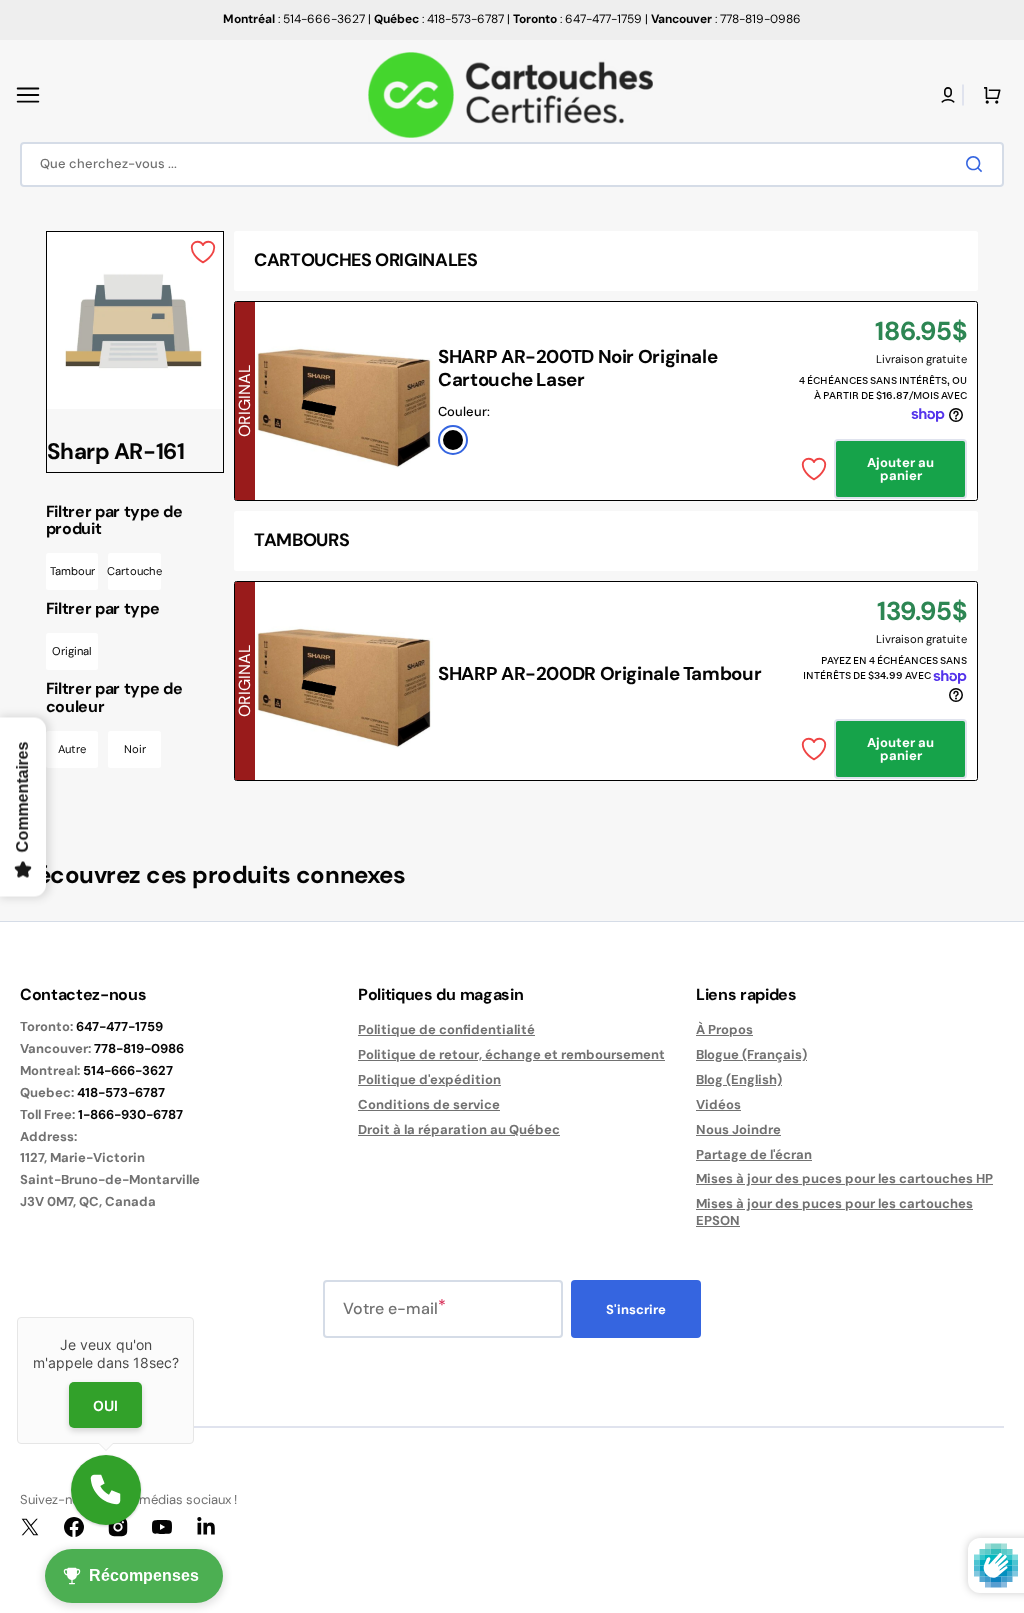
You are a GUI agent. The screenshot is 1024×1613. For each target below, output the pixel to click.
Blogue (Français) (751, 1054)
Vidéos (718, 1104)
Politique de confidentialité (446, 1030)
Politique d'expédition (429, 1079)
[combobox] (512, 164)
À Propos (724, 1030)
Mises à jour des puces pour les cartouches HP (844, 1178)
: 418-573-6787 (439, 19)
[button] (28, 95)
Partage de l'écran (754, 1154)
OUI (105, 1405)
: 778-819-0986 (726, 19)
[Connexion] (948, 95)
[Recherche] (978, 164)
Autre (72, 749)
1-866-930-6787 (130, 1114)
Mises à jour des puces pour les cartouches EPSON (834, 1212)
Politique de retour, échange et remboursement (511, 1054)
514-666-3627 (128, 1070)
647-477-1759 (119, 1026)
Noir (135, 749)
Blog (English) (739, 1079)
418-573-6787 (121, 1092)
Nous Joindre (738, 1129)
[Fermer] (194, 1317)
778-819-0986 (139, 1048)
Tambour (72, 571)
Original (72, 651)
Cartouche (134, 571)
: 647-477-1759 (577, 19)
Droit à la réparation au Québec (459, 1129)
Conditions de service (429, 1104)
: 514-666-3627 (294, 19)
